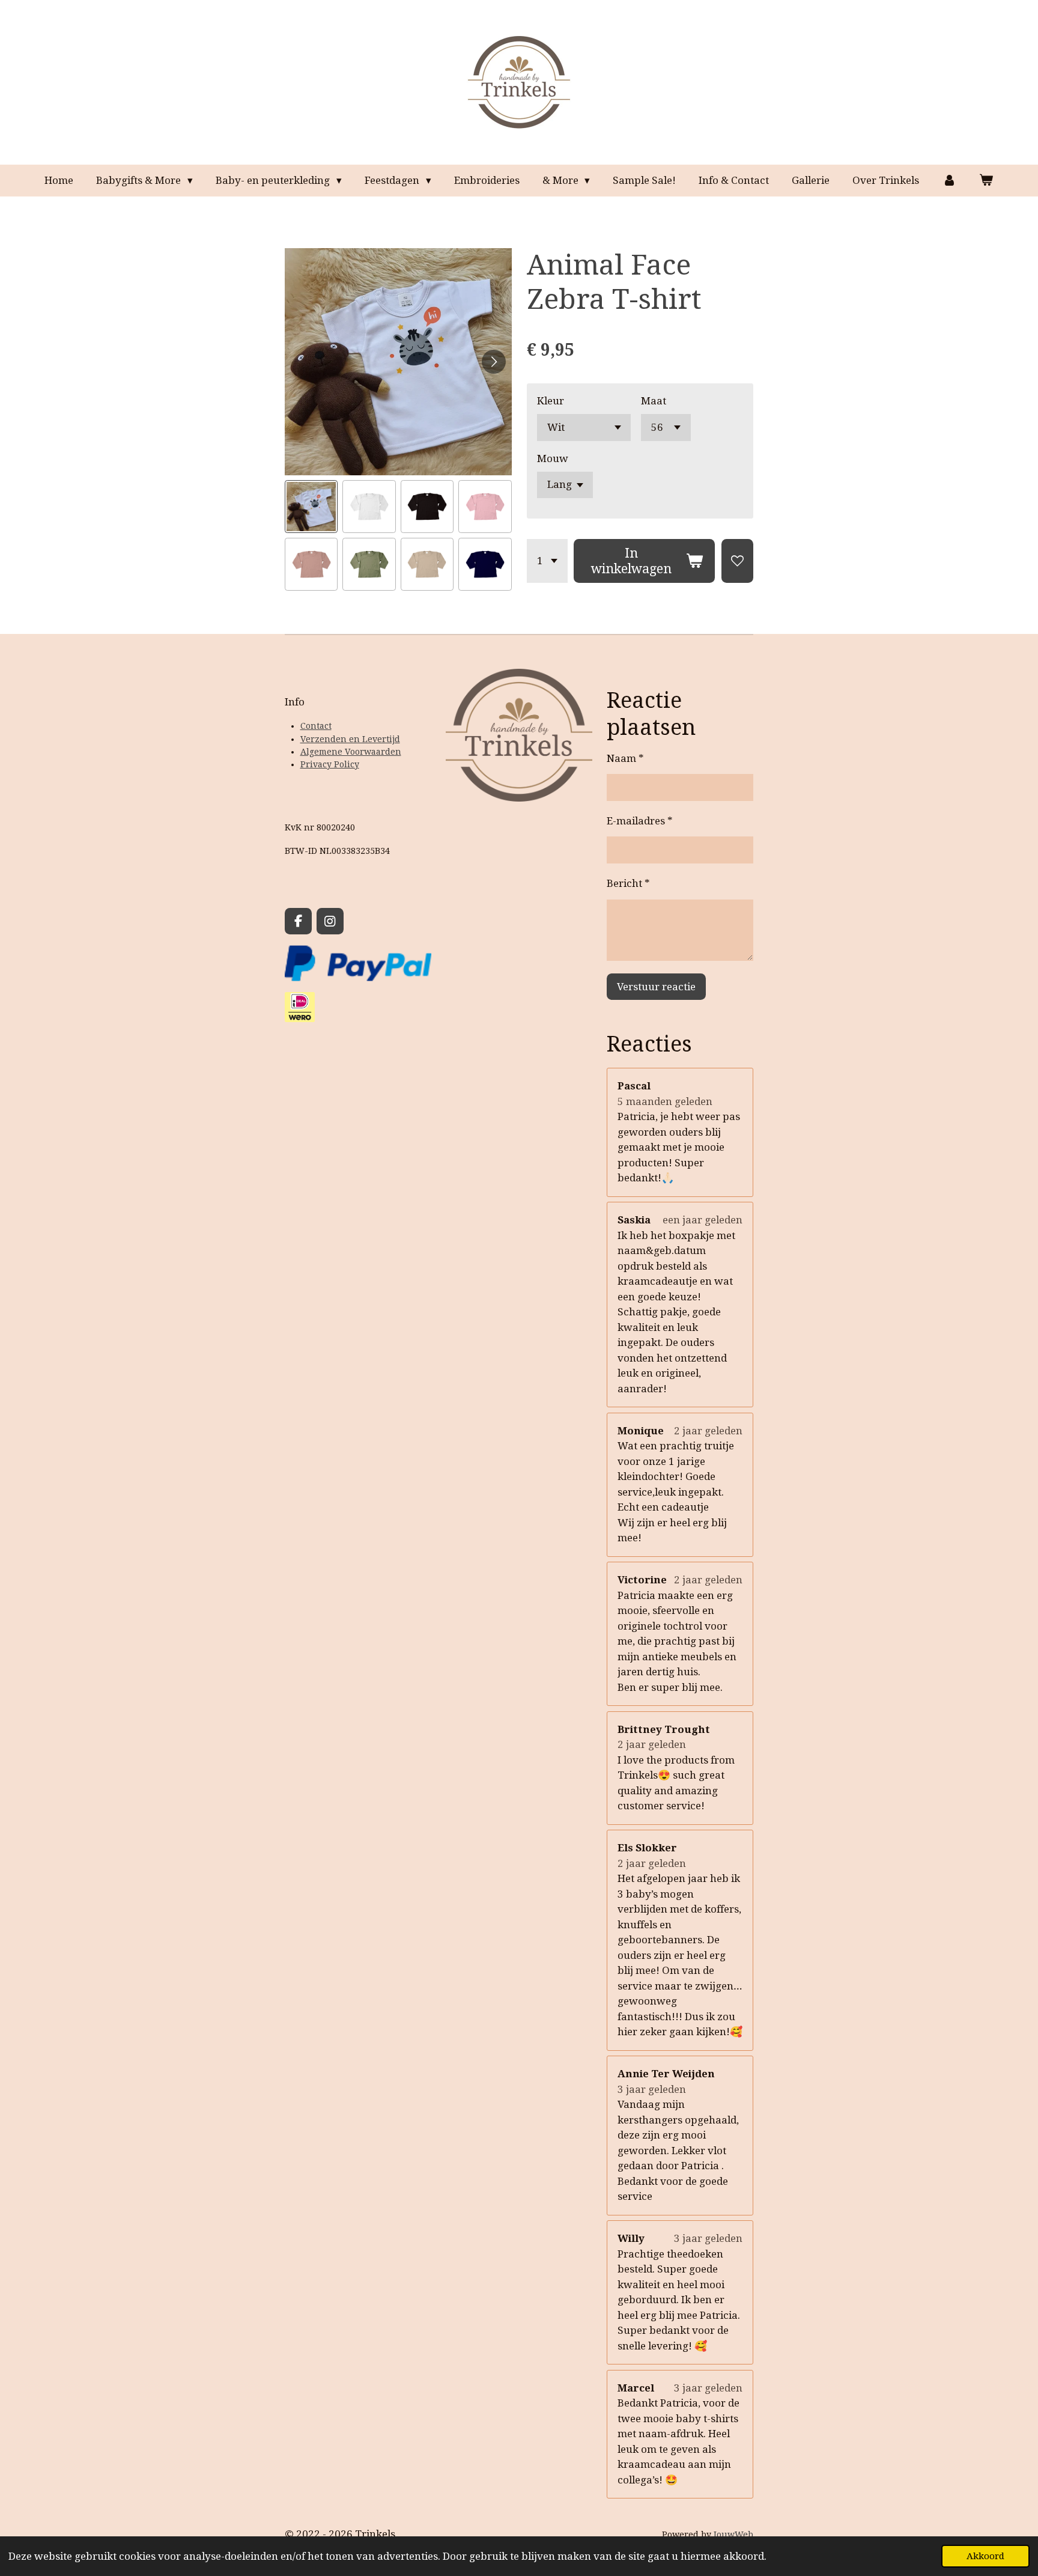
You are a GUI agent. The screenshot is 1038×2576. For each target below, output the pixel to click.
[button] (311, 507)
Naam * (625, 758)
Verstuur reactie (656, 987)
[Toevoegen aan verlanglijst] (737, 561)
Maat (654, 401)
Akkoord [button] (985, 2556)
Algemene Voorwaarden (351, 752)
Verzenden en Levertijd (350, 739)
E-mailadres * (640, 821)
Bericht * (628, 883)
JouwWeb (733, 2535)
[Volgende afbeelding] (494, 362)
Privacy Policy (330, 764)
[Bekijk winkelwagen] (986, 181)
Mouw (553, 458)
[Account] (949, 181)
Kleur (551, 401)
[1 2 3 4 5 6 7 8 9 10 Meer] (547, 561)
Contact (316, 726)
